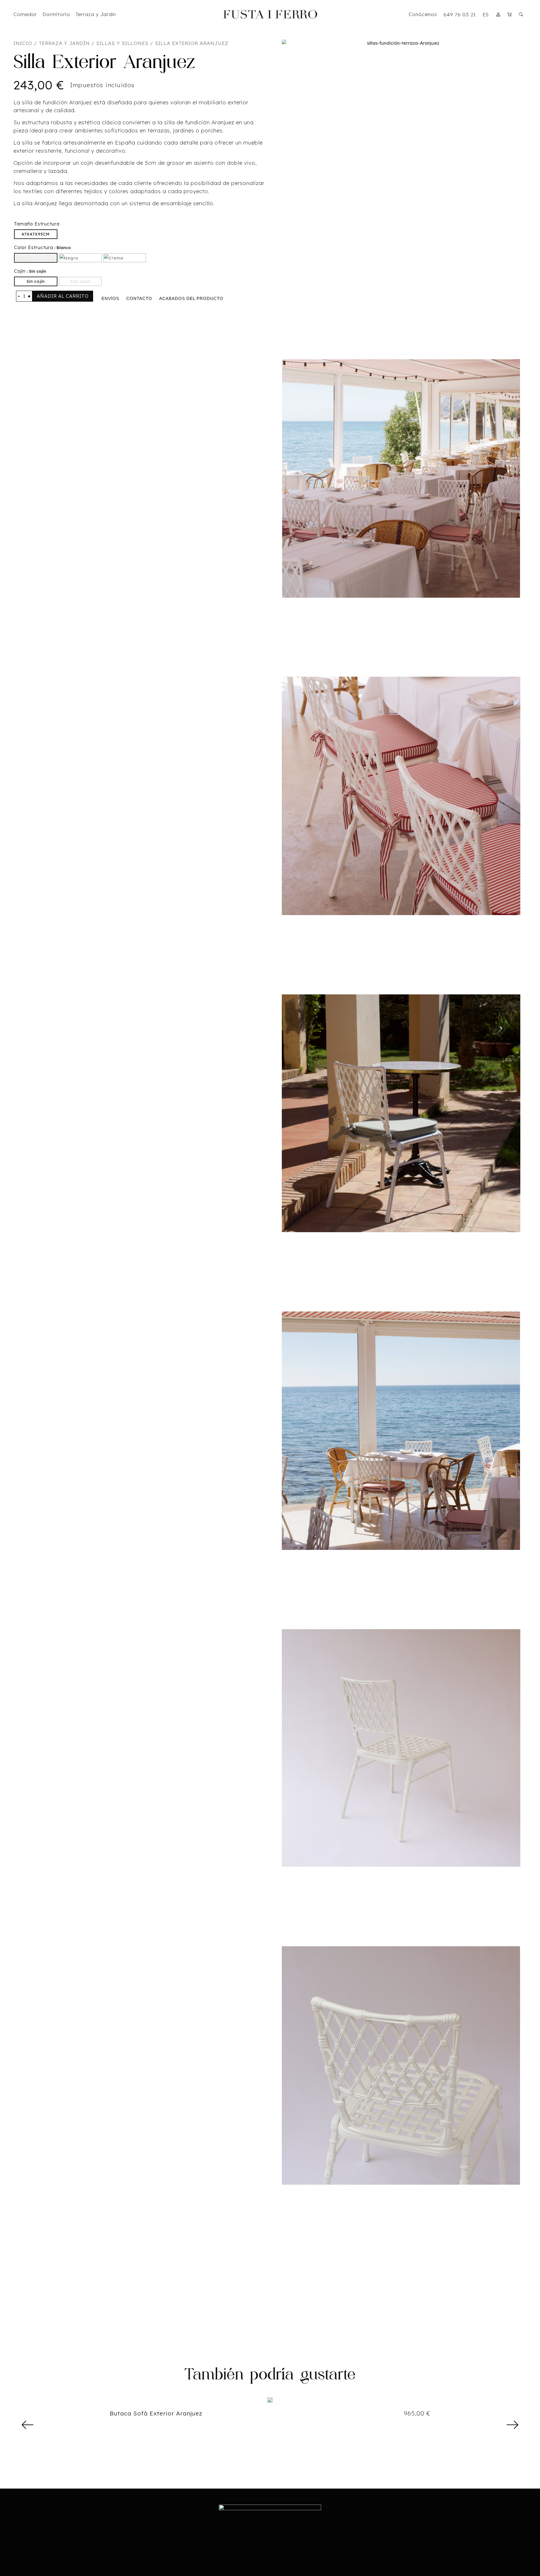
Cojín (20, 271)
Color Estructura (34, 247)
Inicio (23, 43)
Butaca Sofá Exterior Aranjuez (156, 2413)
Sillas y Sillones (122, 43)
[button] (28, 2425)
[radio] (36, 234)
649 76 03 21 (460, 14)
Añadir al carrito (63, 296)
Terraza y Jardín (64, 43)
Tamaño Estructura (37, 224)
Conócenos (423, 14)
